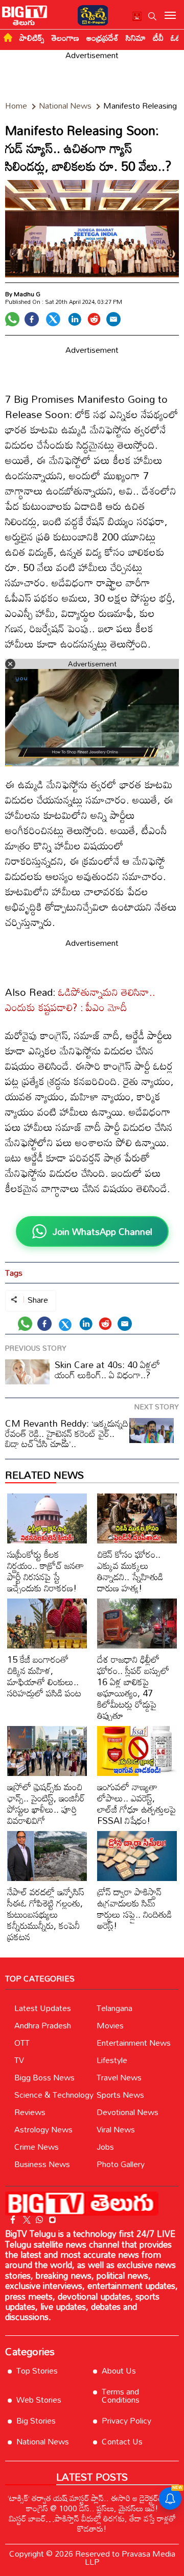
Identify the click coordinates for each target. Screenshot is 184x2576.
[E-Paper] (90, 14)
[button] (152, 16)
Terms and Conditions (121, 2395)
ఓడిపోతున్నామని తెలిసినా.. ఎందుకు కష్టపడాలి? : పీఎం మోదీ (80, 999)
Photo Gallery (121, 2164)
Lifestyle (112, 2060)
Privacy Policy (126, 2420)
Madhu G (27, 294)
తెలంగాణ (65, 38)
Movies (110, 2025)
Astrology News (43, 2129)
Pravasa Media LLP (130, 2558)
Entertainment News (134, 2043)
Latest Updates (43, 2008)
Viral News (116, 2129)
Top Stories (37, 2371)
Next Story (157, 1407)
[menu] (170, 16)
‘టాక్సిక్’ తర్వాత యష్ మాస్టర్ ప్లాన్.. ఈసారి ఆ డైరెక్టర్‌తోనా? (92, 2498)
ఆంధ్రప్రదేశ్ (102, 38)
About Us (119, 2371)
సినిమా (136, 38)
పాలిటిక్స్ (32, 38)
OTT (22, 2043)
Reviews (30, 2112)
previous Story (36, 1348)
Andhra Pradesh (43, 2025)
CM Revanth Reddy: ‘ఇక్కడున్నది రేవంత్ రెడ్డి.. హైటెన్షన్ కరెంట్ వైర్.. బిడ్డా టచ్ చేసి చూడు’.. (67, 1433)
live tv (137, 18)
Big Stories (36, 2420)
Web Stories (39, 2400)
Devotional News (128, 2112)
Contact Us (122, 2441)
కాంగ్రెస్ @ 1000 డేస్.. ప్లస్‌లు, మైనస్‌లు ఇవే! (92, 2508)
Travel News (119, 2077)
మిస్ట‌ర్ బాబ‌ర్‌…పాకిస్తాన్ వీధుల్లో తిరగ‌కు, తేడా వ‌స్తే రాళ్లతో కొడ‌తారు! (92, 2523)
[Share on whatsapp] (12, 319)
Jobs (105, 2147)
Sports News (120, 2095)
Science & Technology (54, 2095)
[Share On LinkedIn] (75, 319)
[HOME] (8, 37)
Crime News (37, 2147)
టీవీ (158, 38)
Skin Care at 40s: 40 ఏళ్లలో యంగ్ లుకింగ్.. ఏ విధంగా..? (107, 1370)
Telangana (114, 2008)
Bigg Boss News (44, 2077)
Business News (42, 2164)
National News (43, 2441)
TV (19, 2060)
